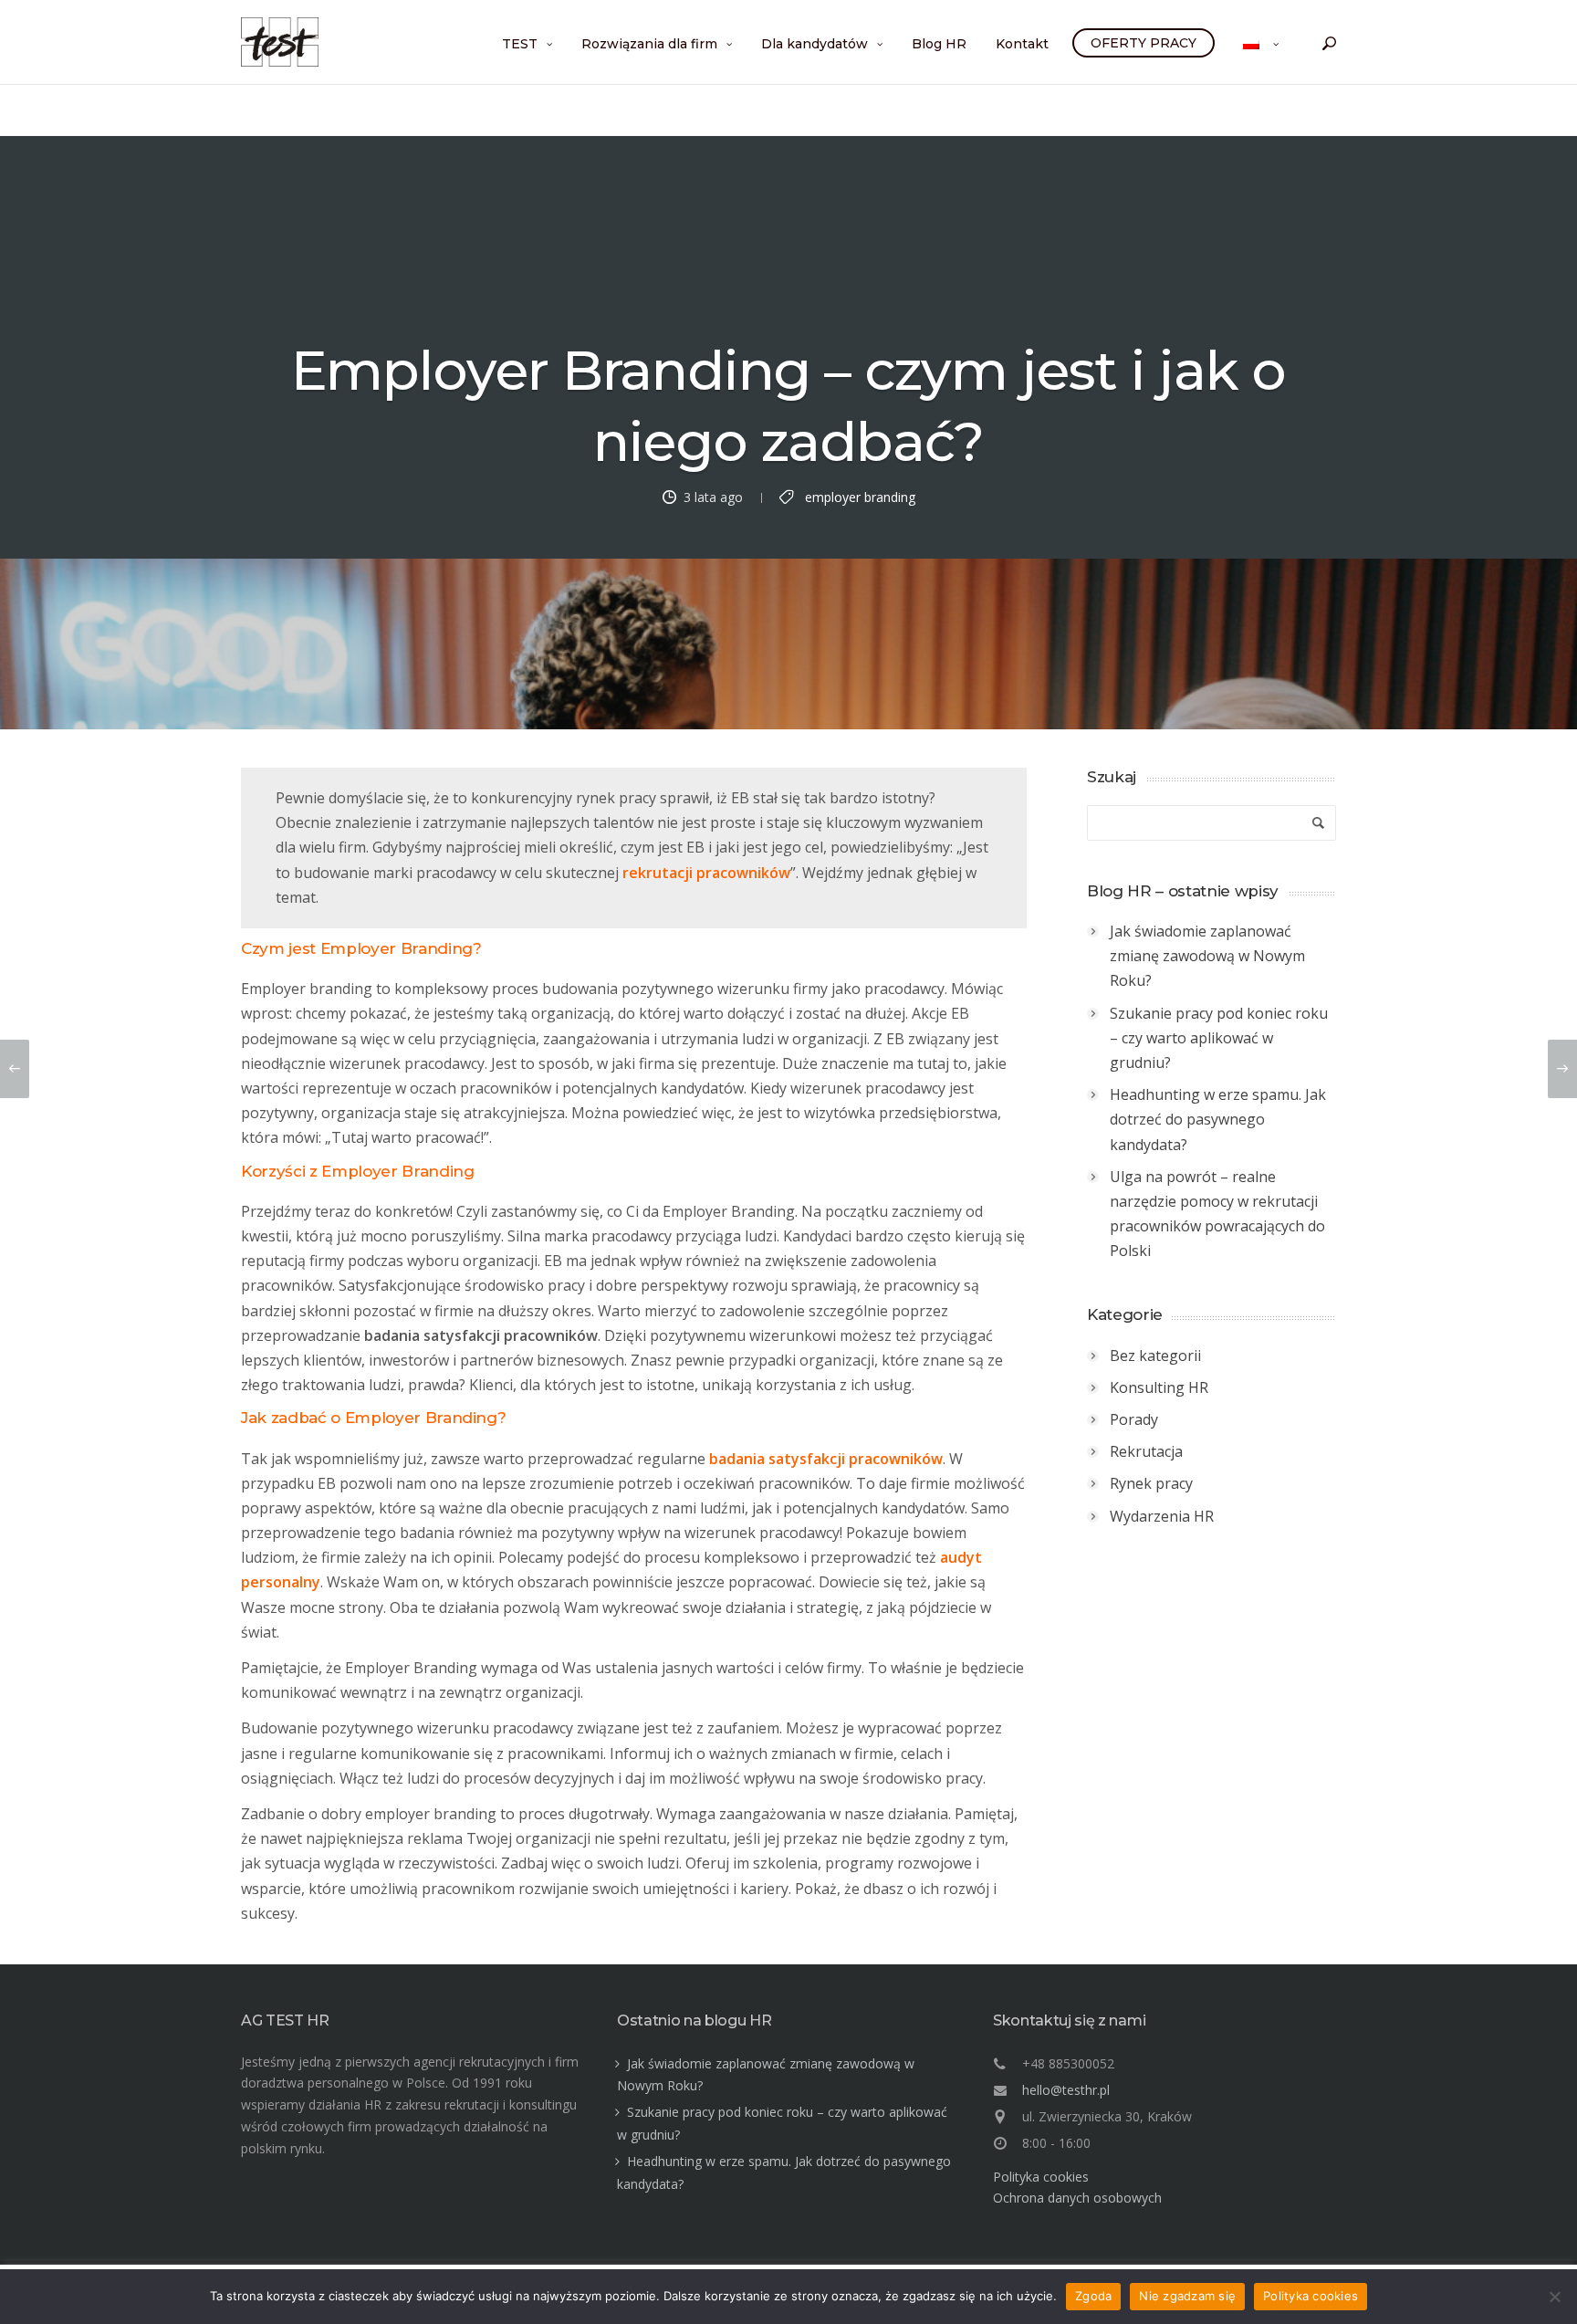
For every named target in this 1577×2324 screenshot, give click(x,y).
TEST (520, 44)
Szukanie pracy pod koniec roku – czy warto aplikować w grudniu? (1219, 1038)
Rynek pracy (1151, 1483)
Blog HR (939, 44)
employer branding (860, 496)
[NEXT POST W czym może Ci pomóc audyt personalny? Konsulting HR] (1562, 1069)
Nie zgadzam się (1187, 2296)
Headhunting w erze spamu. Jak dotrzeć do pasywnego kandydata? (1218, 1119)
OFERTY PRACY (1144, 43)
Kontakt (1022, 44)
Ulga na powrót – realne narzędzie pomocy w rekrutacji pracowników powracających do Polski (1217, 1214)
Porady (1134, 1419)
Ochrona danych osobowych (1077, 2198)
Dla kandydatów (815, 44)
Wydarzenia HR (1162, 1516)
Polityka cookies (1041, 2177)
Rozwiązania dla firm (649, 44)
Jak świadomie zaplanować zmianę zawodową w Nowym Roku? (1207, 956)
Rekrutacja (1146, 1451)
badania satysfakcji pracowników (826, 1459)
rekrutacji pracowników (706, 873)
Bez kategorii (1155, 1356)
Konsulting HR (1159, 1387)
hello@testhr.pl (1066, 2090)
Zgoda (1093, 2296)
